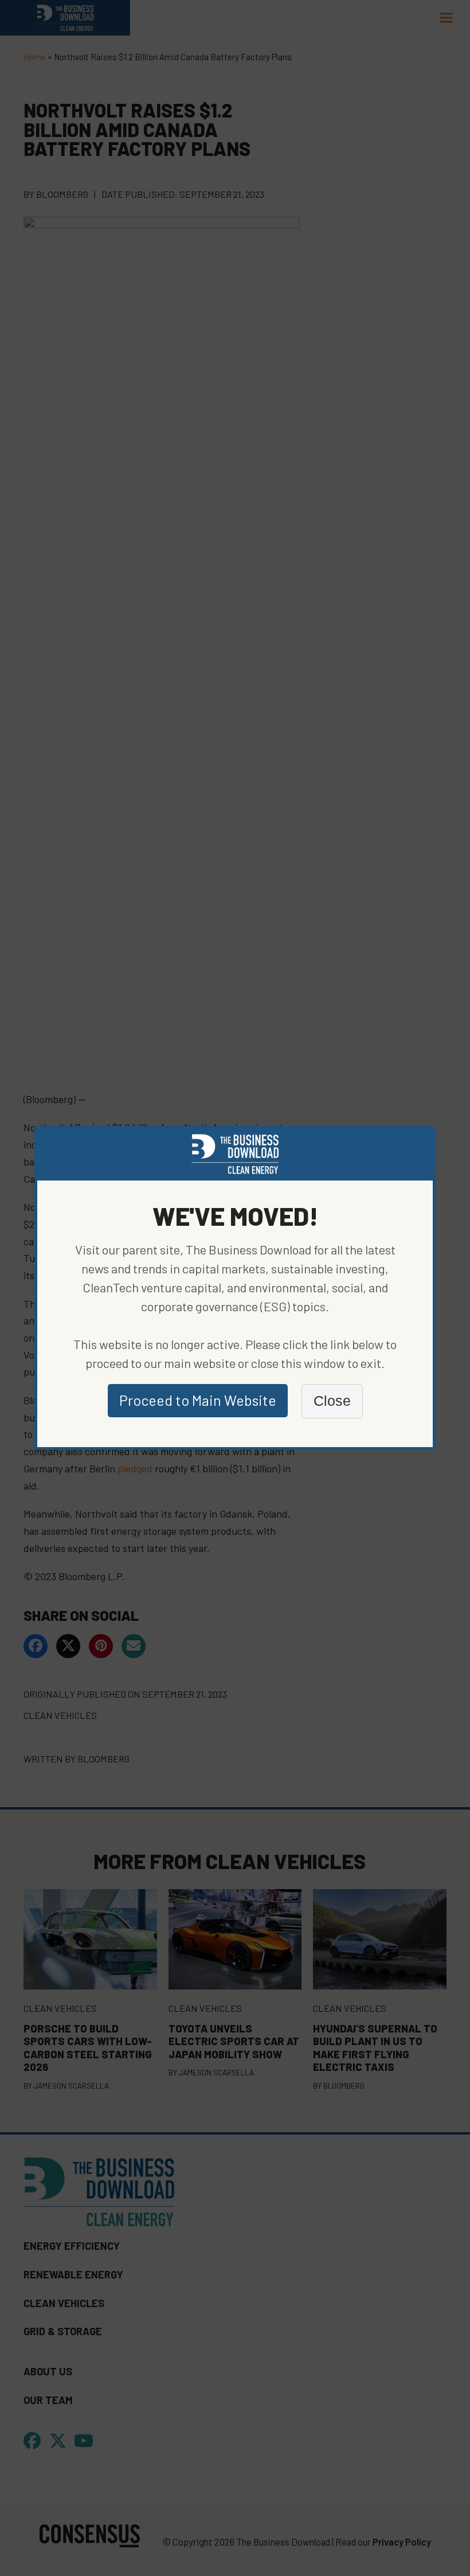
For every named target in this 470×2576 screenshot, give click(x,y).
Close (332, 1401)
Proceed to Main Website (198, 1400)
